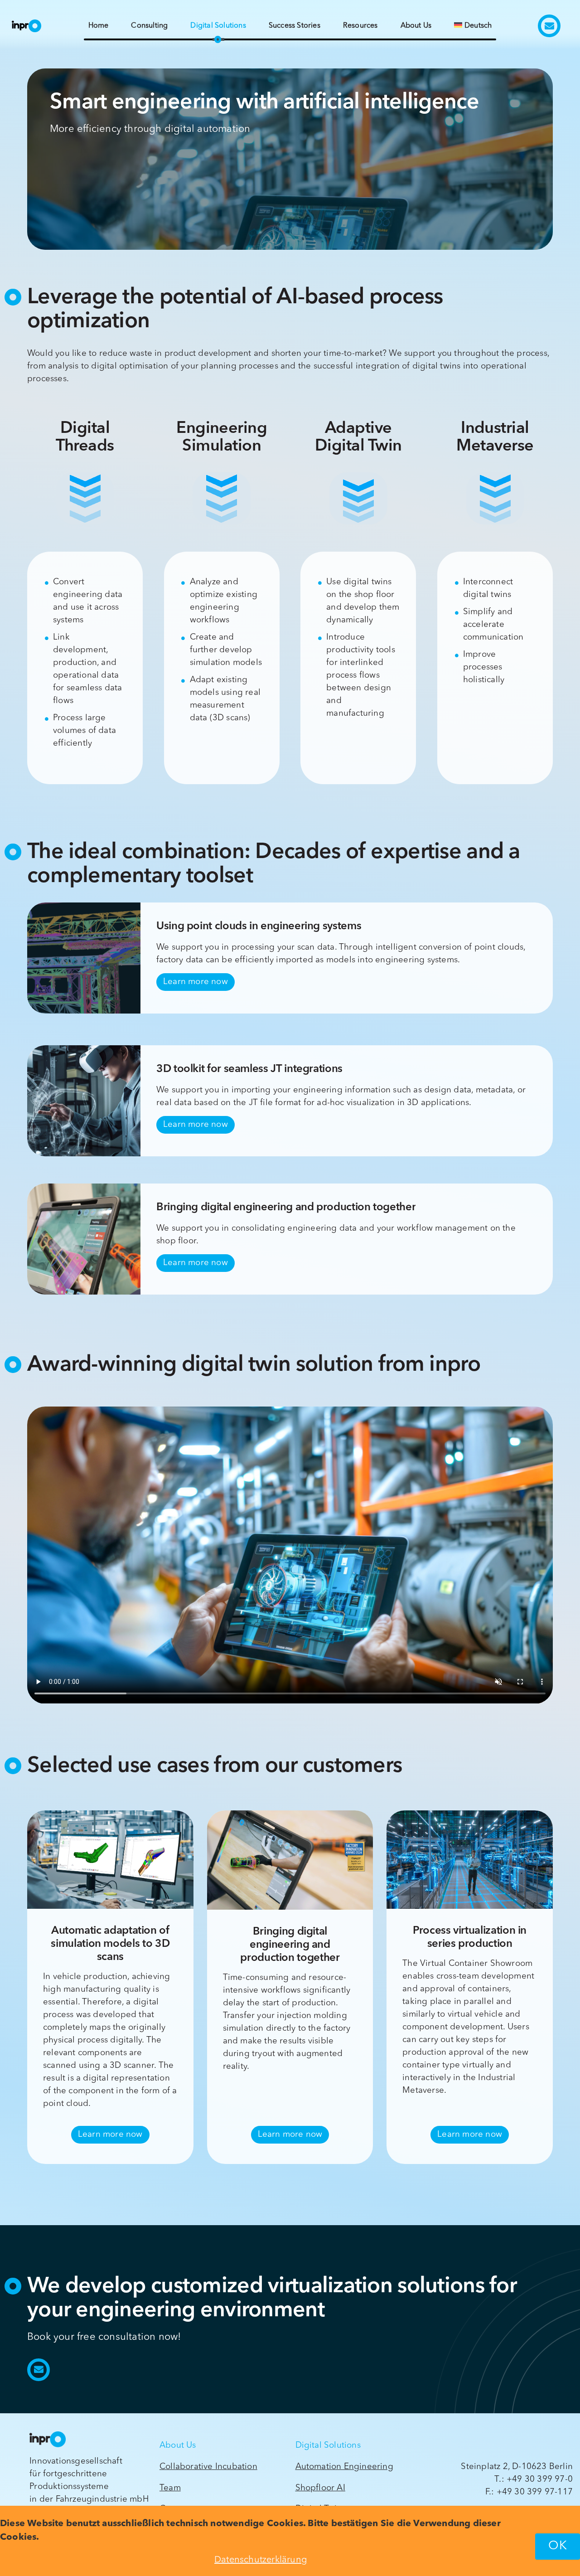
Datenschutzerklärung (261, 2560)
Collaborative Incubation (208, 2467)
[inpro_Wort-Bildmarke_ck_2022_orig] (23, 23)
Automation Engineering (344, 2467)
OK (558, 2546)
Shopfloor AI (320, 2488)
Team (170, 2488)
